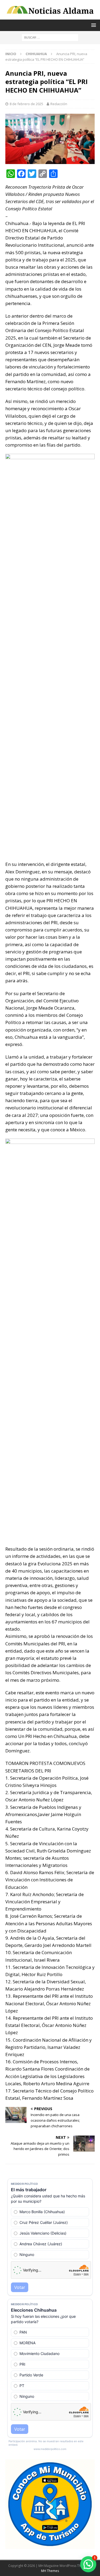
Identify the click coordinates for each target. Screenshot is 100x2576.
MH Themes (50, 2571)
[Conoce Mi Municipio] (50, 2546)
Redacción (59, 104)
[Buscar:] (50, 37)
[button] (88, 2564)
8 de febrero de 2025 (26, 104)
